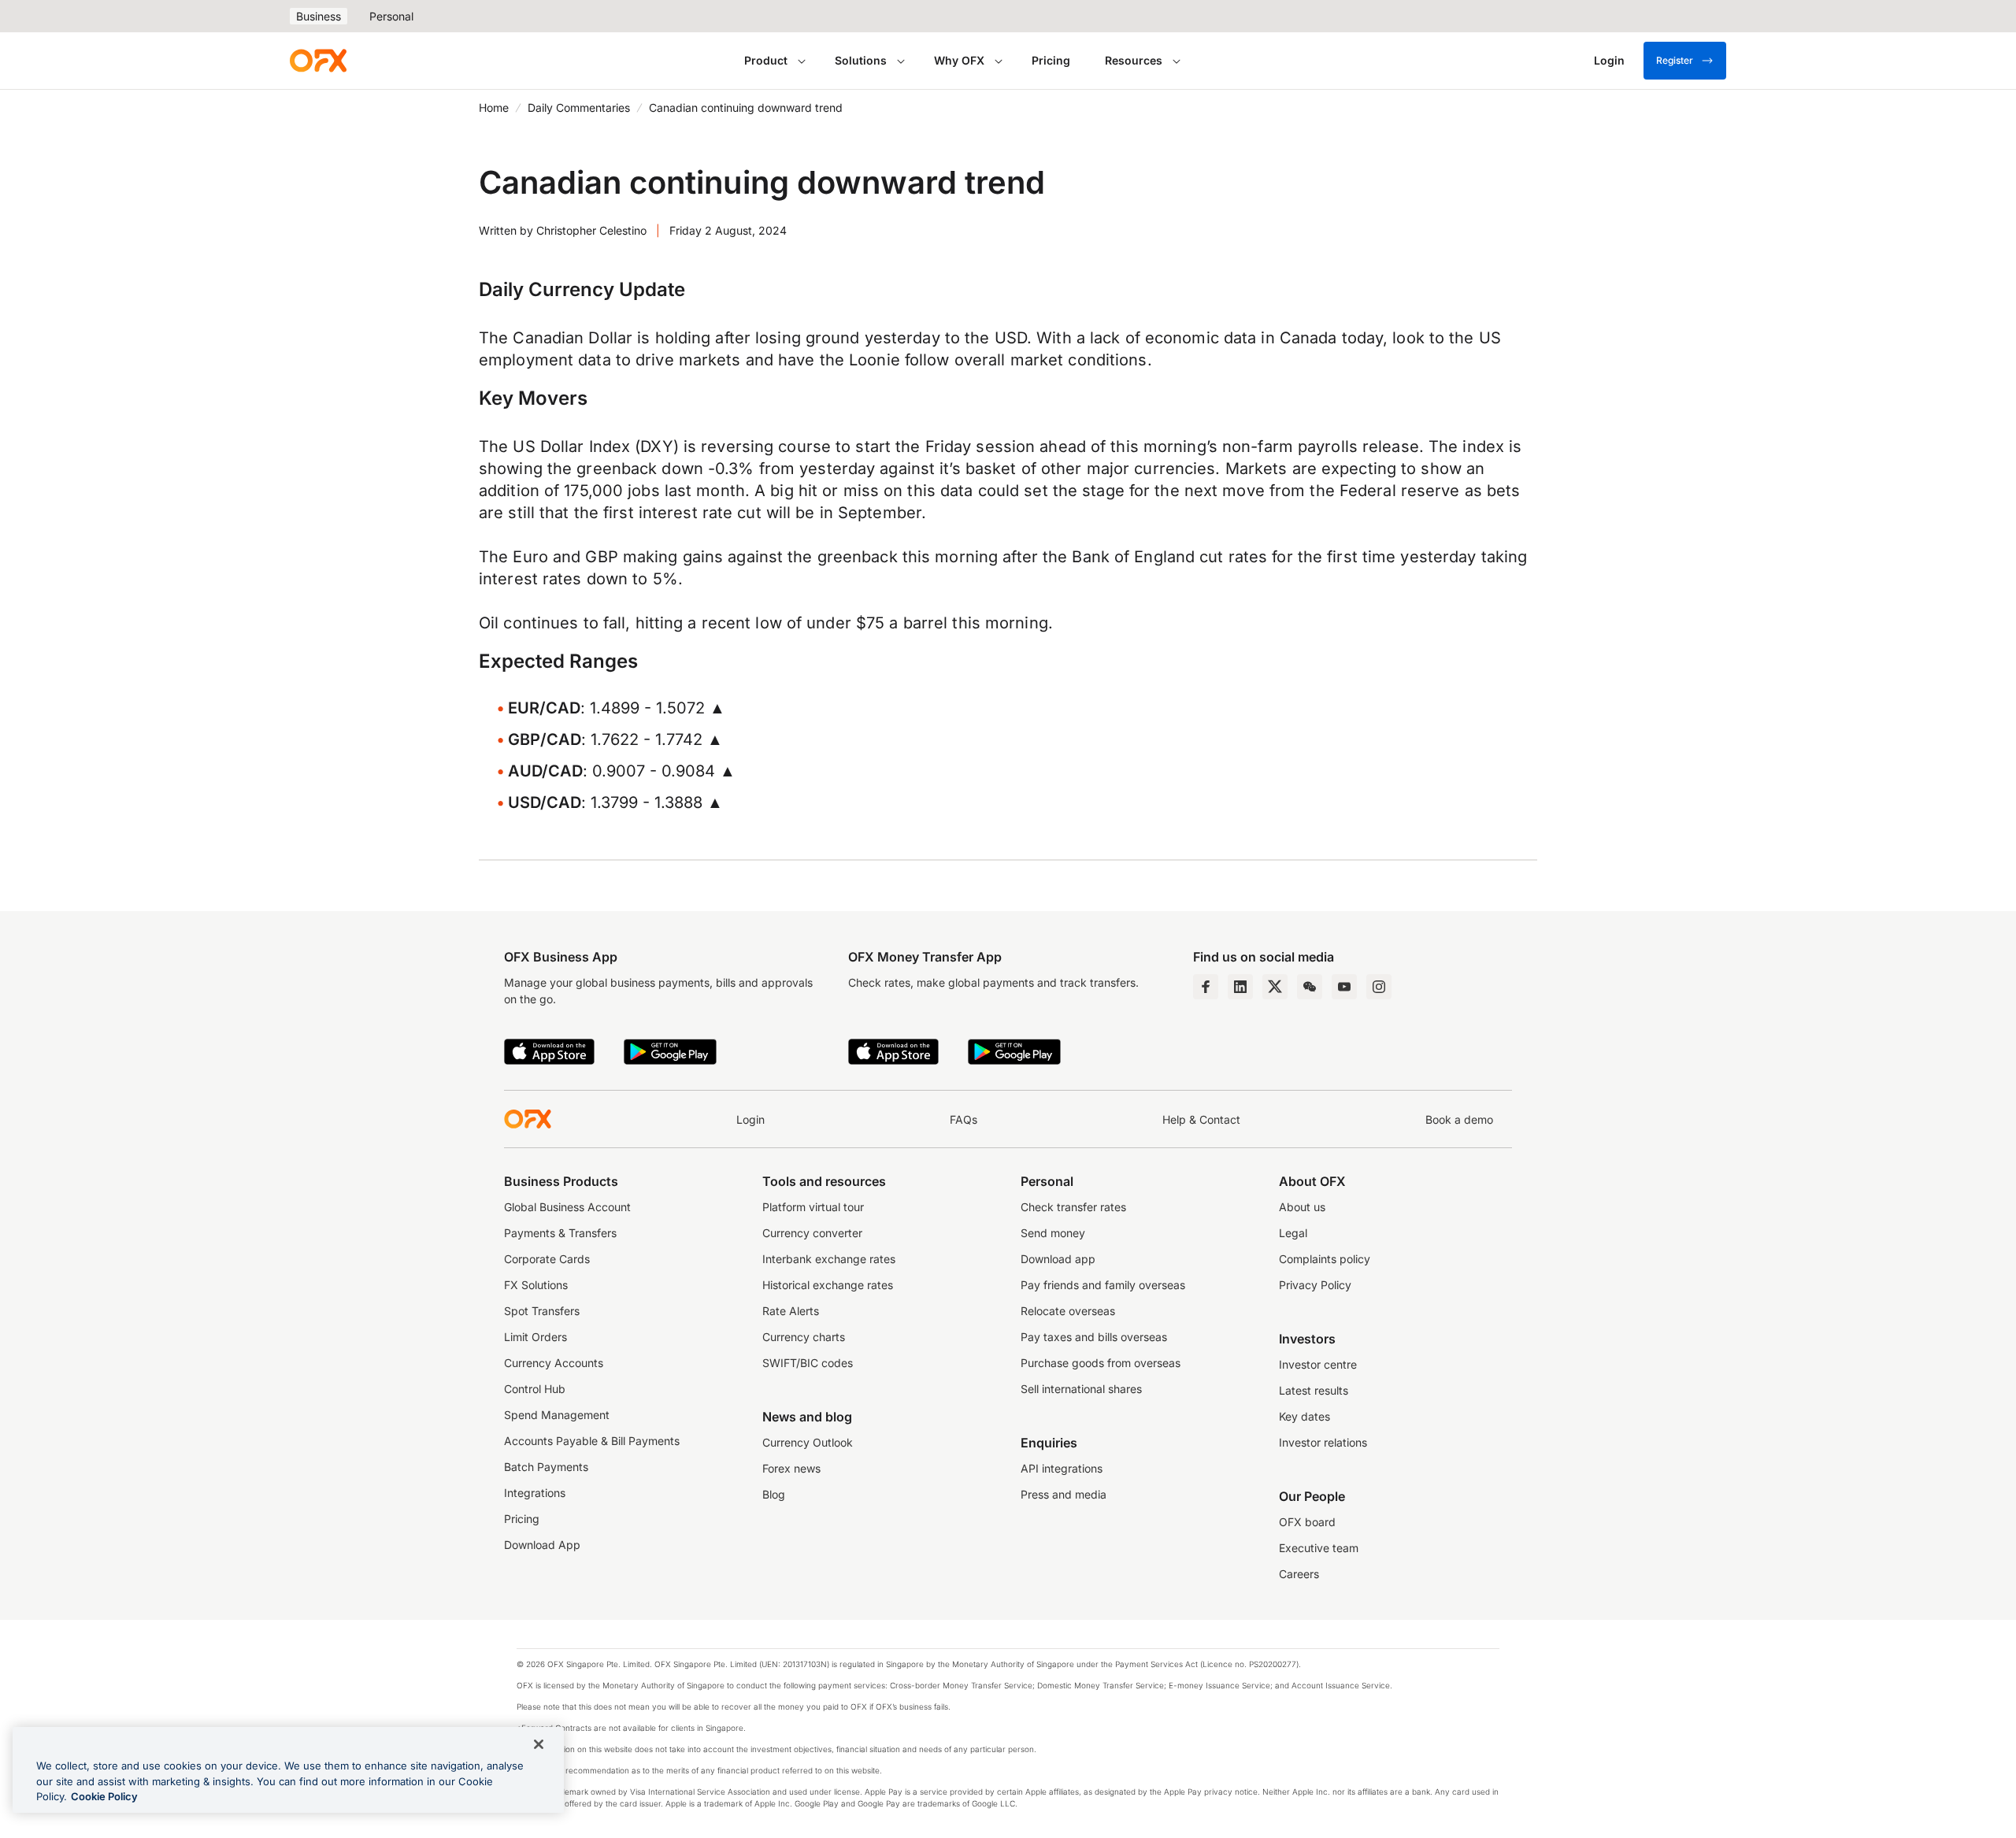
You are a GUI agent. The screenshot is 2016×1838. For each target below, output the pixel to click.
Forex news (791, 1468)
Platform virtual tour (813, 1207)
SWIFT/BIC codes (808, 1363)
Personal (391, 16)
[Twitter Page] (1275, 987)
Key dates (1304, 1416)
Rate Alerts (791, 1311)
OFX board (1307, 1522)
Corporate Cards (547, 1259)
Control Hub (535, 1389)
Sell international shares (1081, 1389)
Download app (1058, 1259)
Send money (1053, 1233)
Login (750, 1119)
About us (1302, 1207)
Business (319, 16)
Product (766, 60)
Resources (1134, 60)
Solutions (861, 60)
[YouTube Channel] (1344, 987)
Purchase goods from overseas (1101, 1363)
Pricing (1051, 60)
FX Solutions (536, 1285)
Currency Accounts (554, 1363)
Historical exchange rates (828, 1285)
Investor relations (1323, 1442)
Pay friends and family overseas (1103, 1285)
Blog (774, 1494)
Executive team (1319, 1548)
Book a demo (1459, 1119)
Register (1675, 60)
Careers (1299, 1574)
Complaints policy (1325, 1259)
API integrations (1062, 1468)
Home (494, 107)
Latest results (1314, 1390)
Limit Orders (535, 1337)
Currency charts (804, 1337)
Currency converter (812, 1233)
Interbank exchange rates (829, 1259)
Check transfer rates (1073, 1207)
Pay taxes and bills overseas (1094, 1337)
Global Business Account (567, 1207)
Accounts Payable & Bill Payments (592, 1441)
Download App (542, 1545)
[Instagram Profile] (1379, 987)
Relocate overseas (1068, 1311)
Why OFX (959, 60)
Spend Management (557, 1415)
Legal (1293, 1233)
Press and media (1064, 1494)
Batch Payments (546, 1467)
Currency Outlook (808, 1442)
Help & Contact (1201, 1119)
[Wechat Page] (1310, 987)
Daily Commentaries (579, 107)
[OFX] (318, 61)
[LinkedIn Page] (1240, 987)
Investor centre (1318, 1364)
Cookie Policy (104, 1796)
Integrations (535, 1493)
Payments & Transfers (560, 1233)
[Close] (539, 1744)
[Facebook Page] (1206, 987)
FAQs (964, 1119)
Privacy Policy (1315, 1285)
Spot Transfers (542, 1311)
